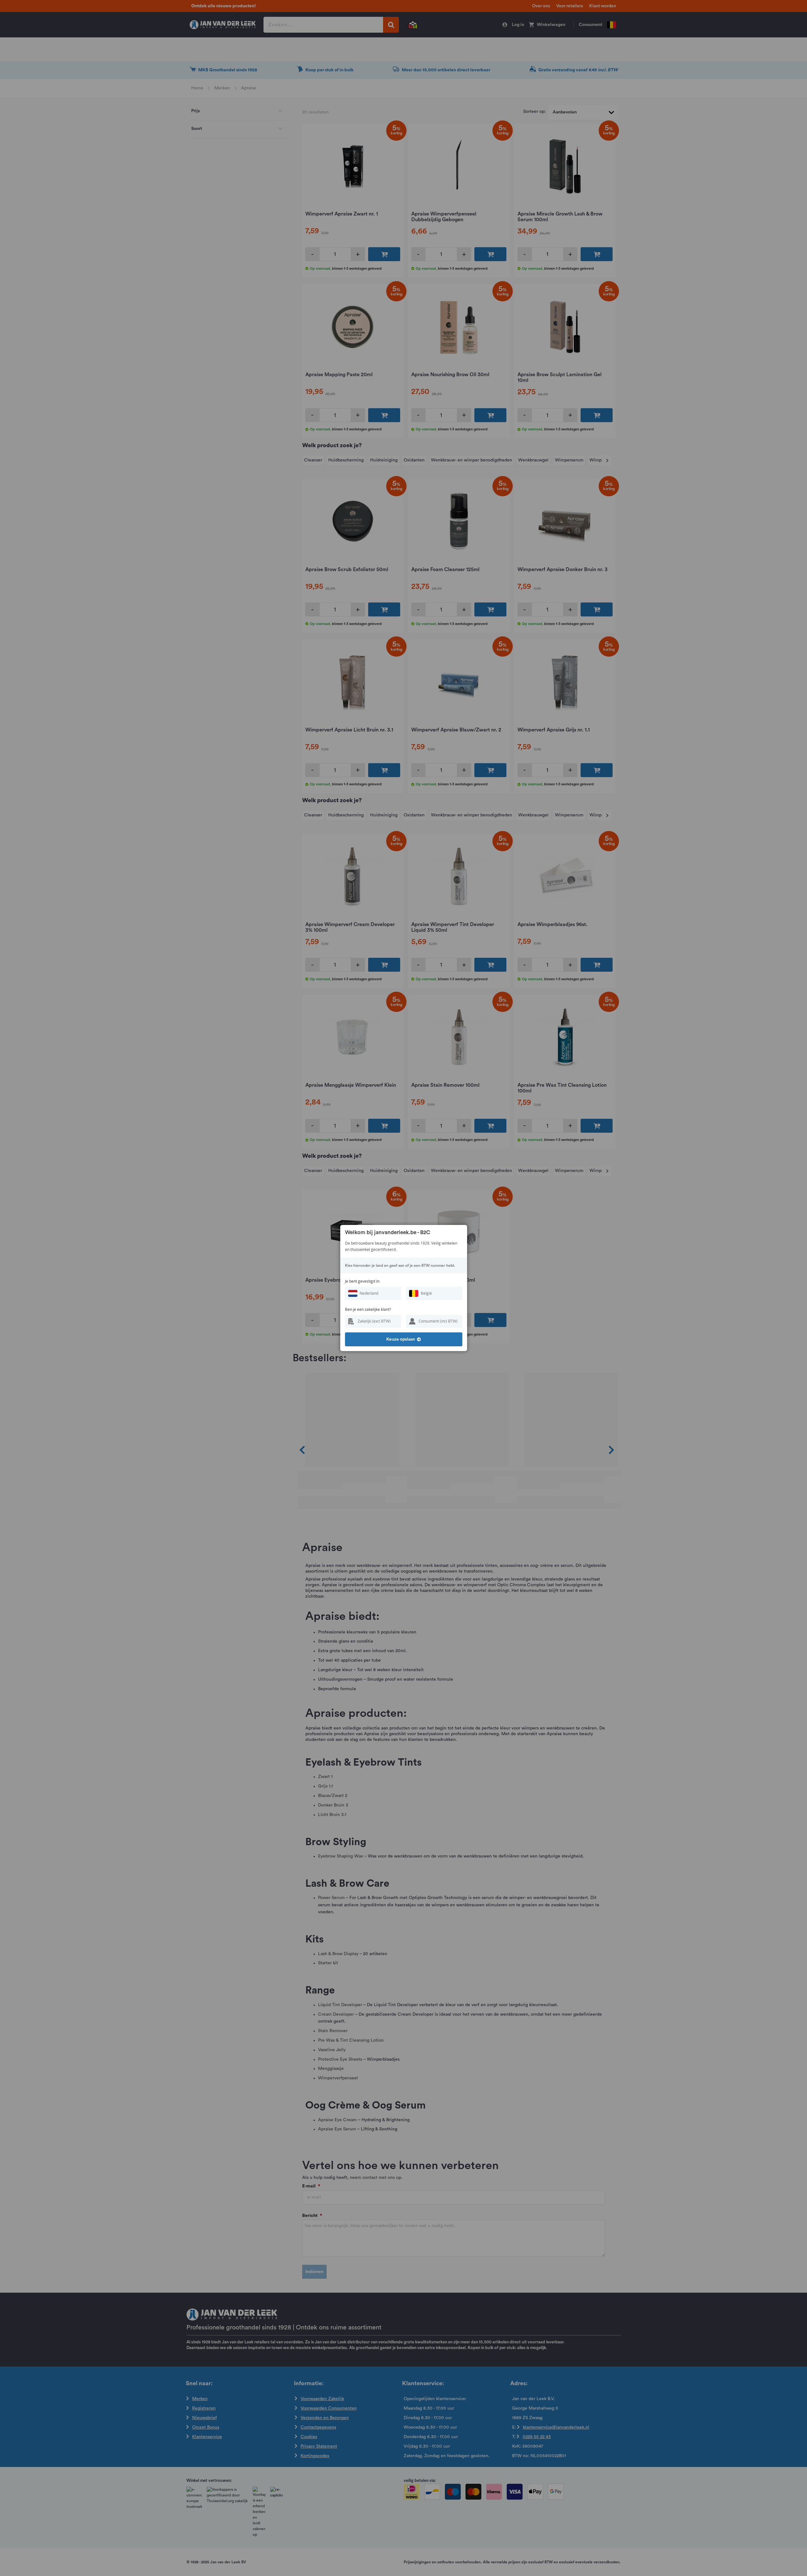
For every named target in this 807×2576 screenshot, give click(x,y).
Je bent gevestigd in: (363, 1281)
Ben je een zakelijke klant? (368, 1309)
